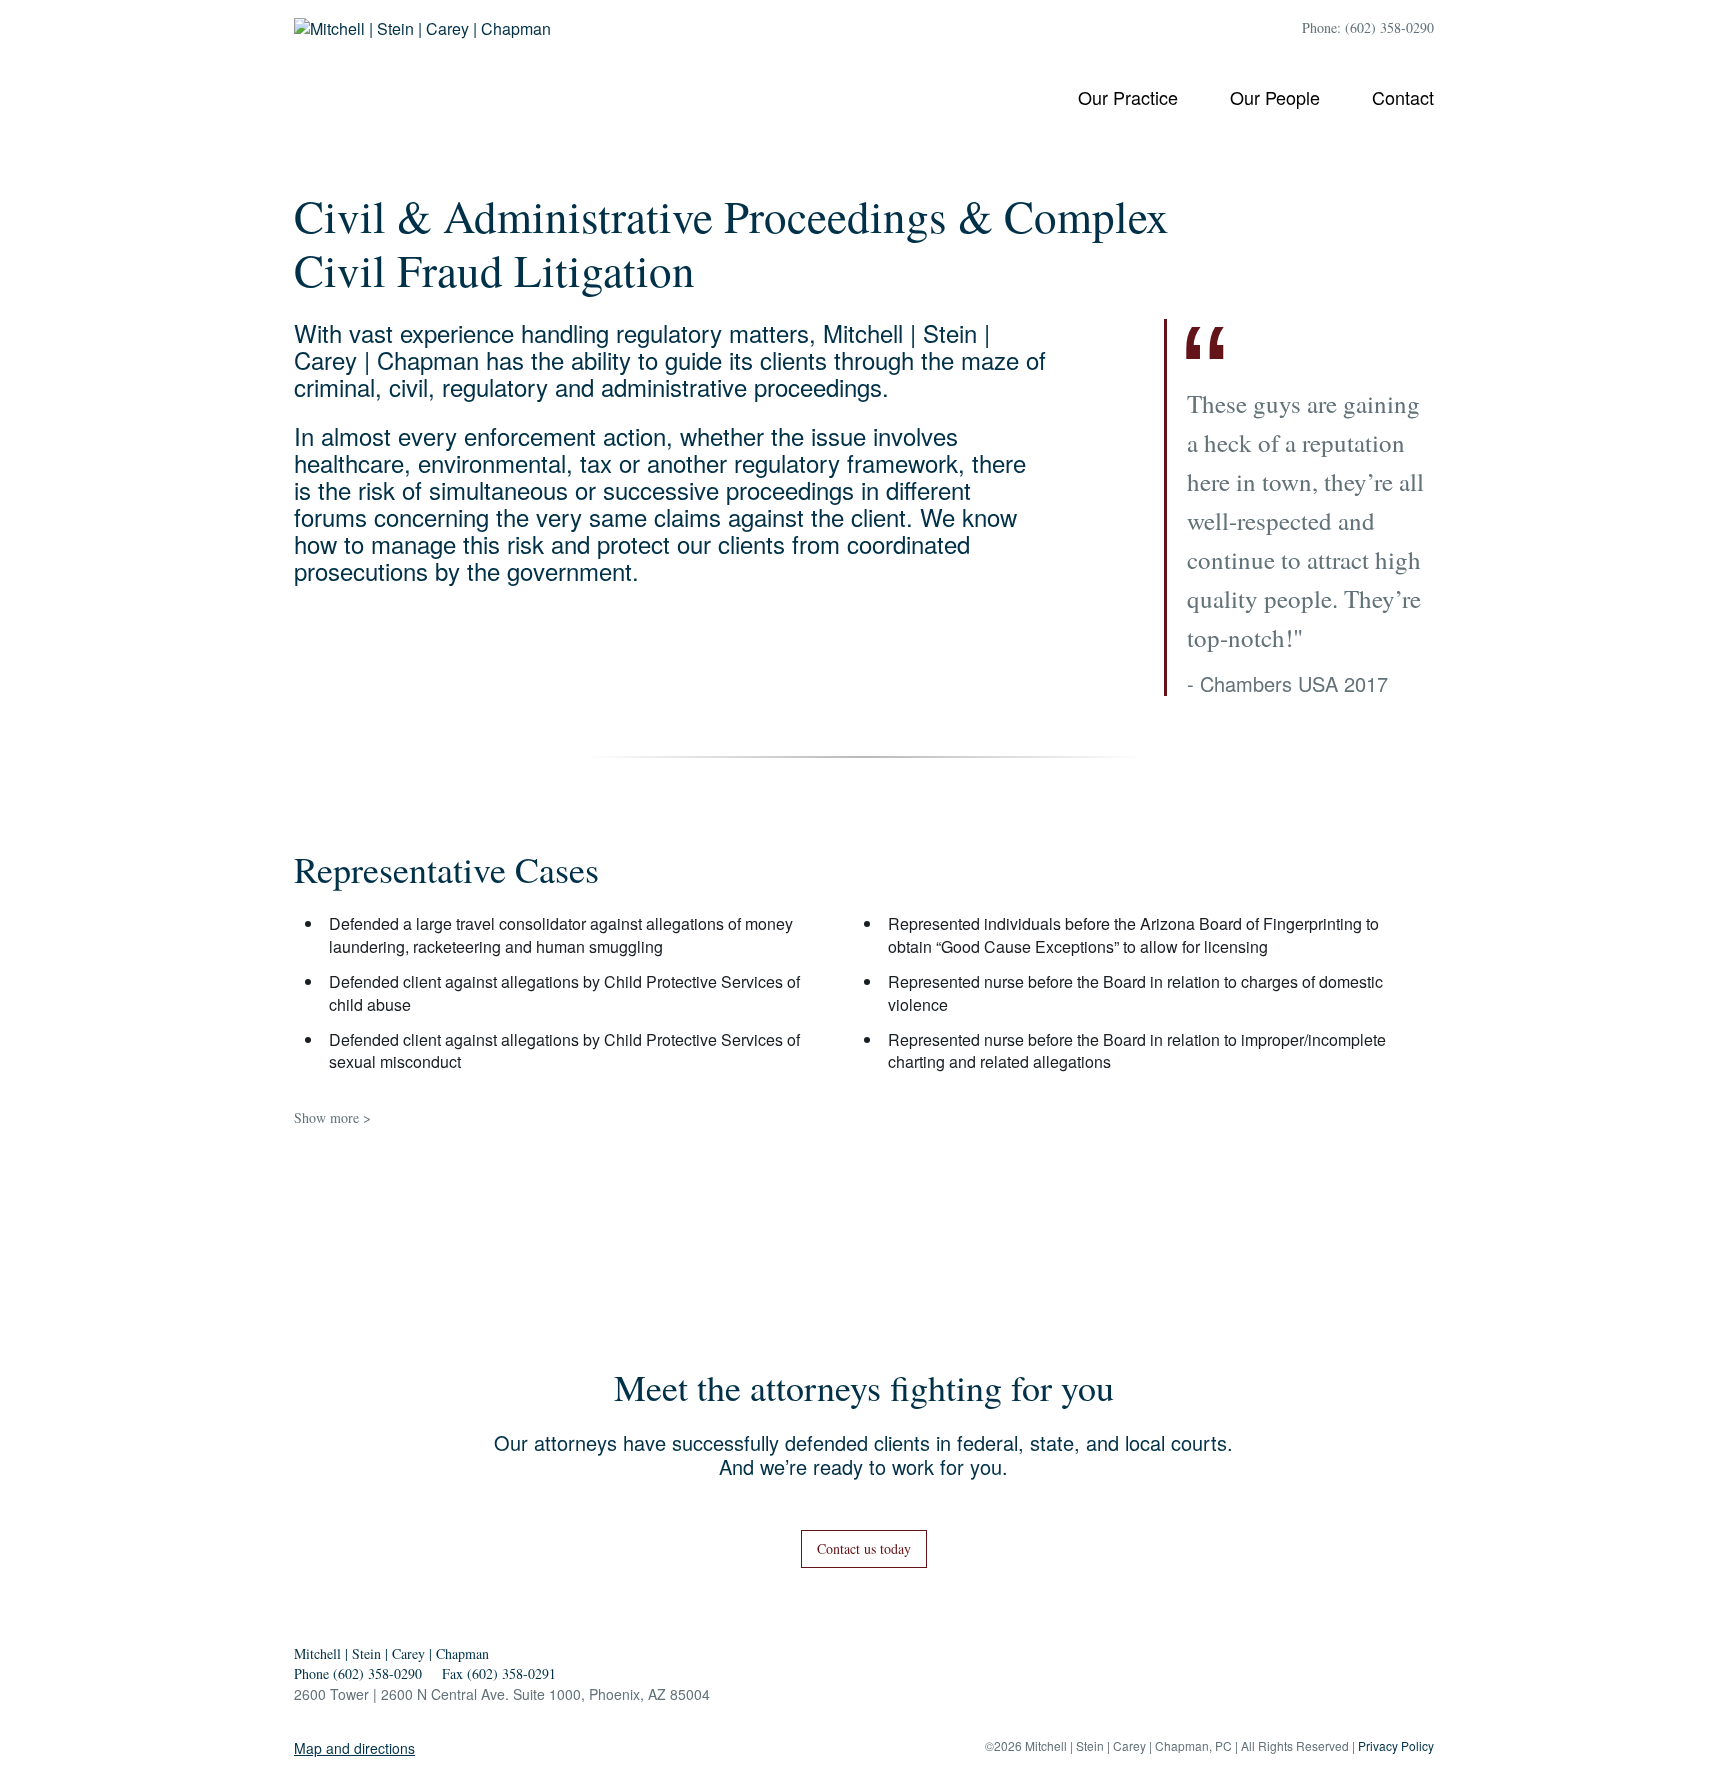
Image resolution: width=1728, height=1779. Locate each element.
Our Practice (1128, 97)
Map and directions (354, 1748)
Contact (1403, 97)
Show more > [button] (332, 1117)
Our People (1275, 97)
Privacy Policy (1396, 1745)
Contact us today (864, 1548)
